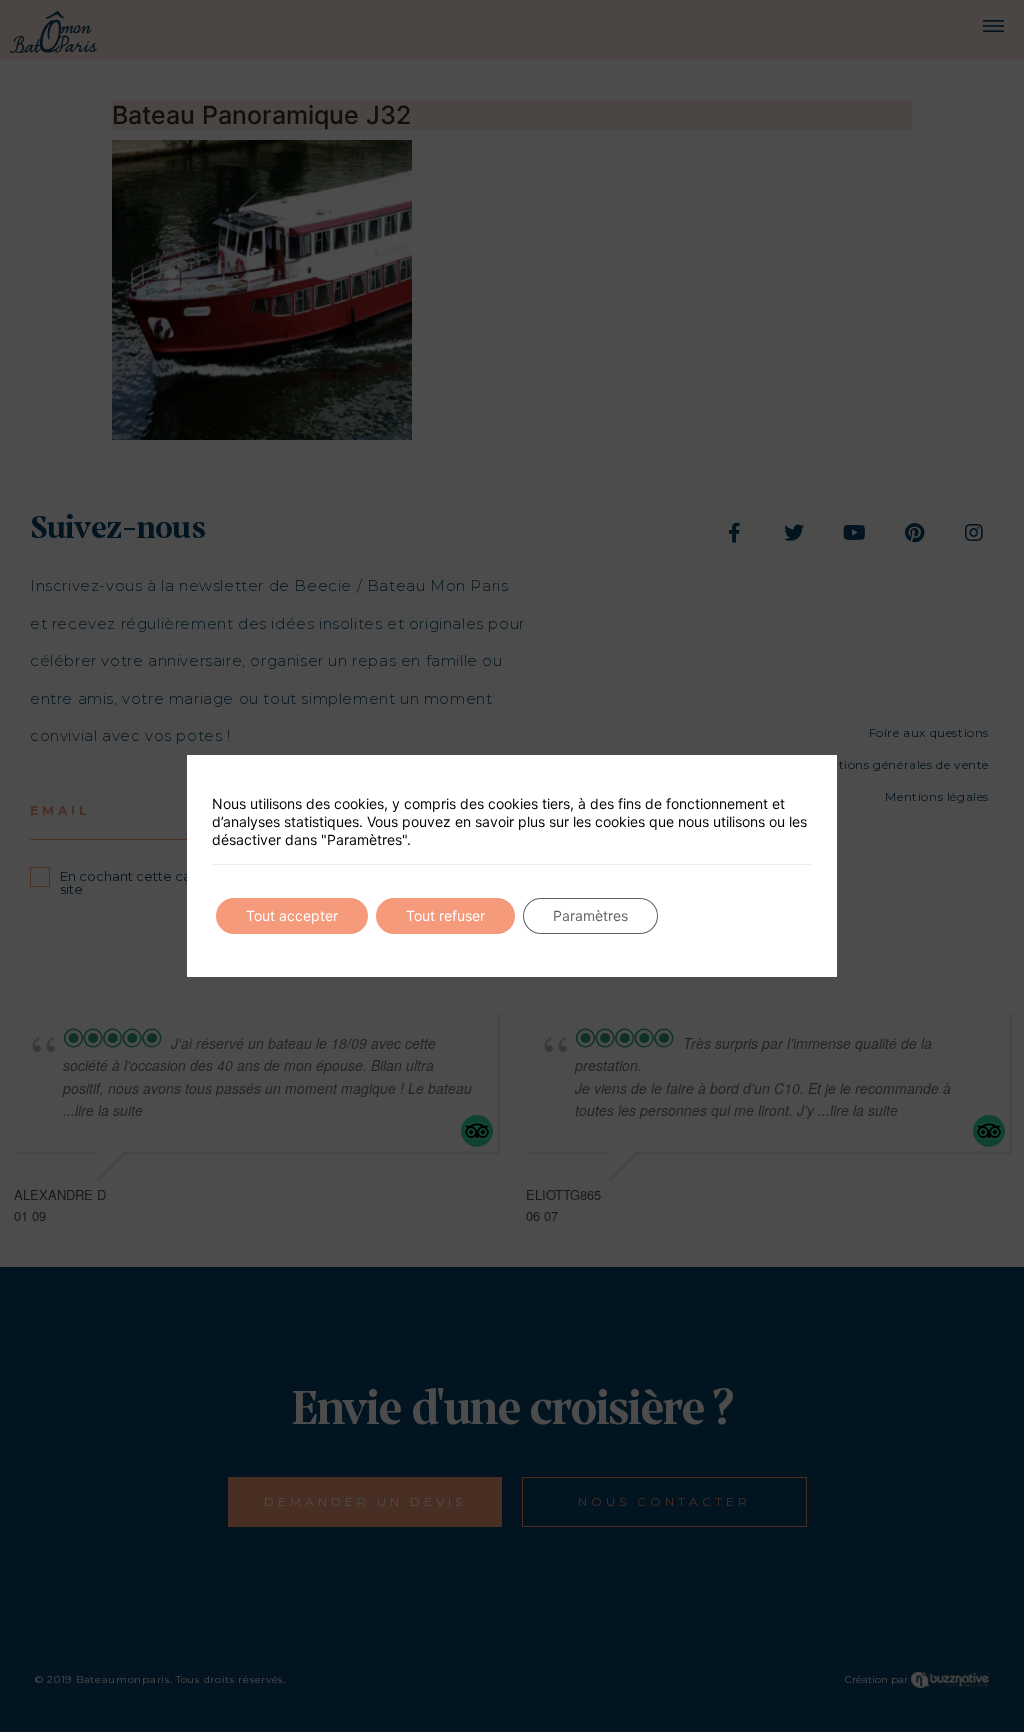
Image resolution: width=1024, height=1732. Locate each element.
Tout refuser (445, 915)
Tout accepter (292, 915)
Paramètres (590, 915)
